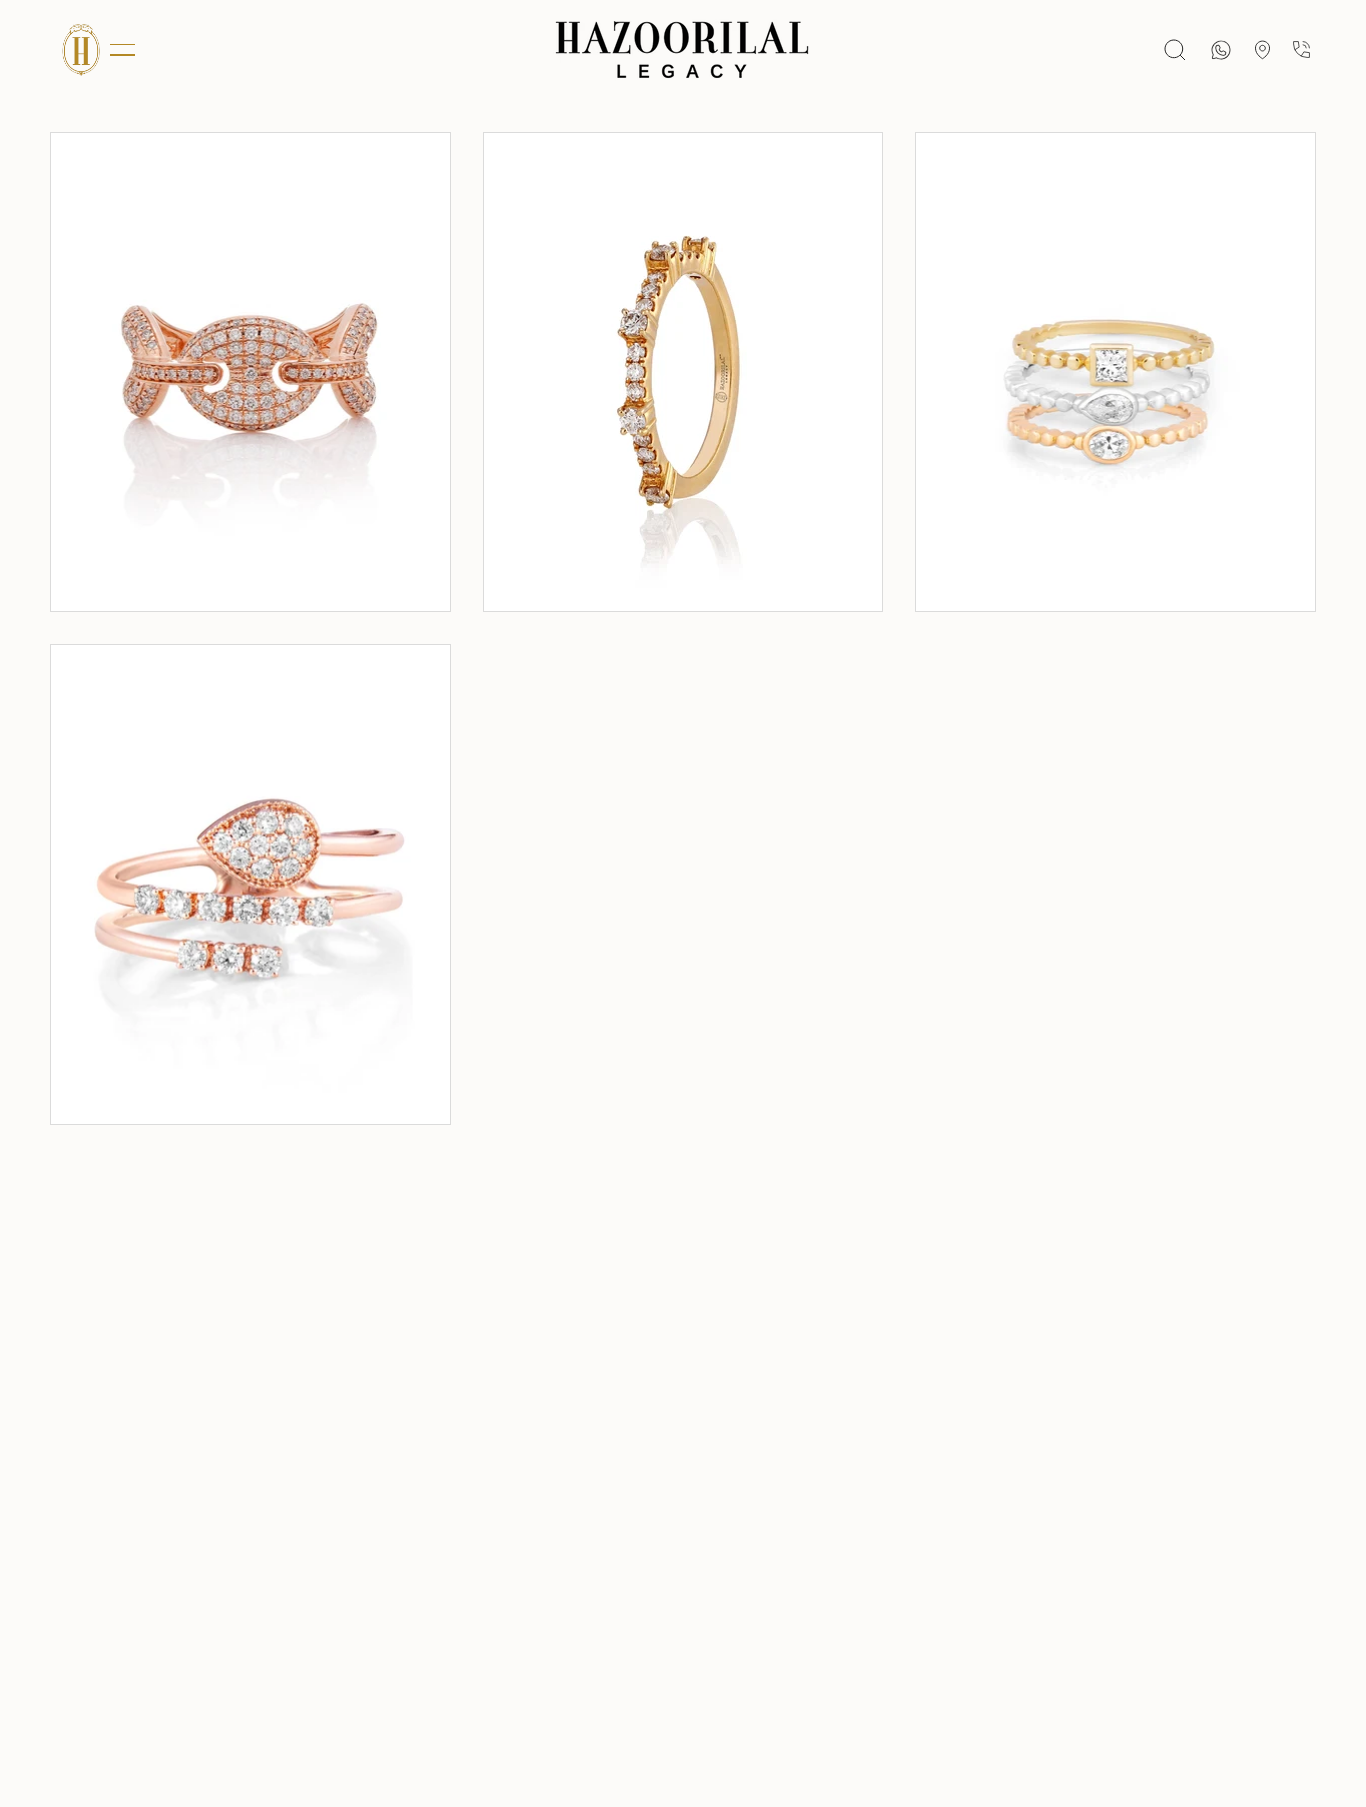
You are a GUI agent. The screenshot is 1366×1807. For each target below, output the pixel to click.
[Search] (1175, 50)
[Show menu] (80, 50)
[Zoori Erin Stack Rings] (1115, 372)
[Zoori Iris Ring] (683, 372)
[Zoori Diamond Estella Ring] (250, 884)
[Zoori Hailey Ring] (250, 372)
